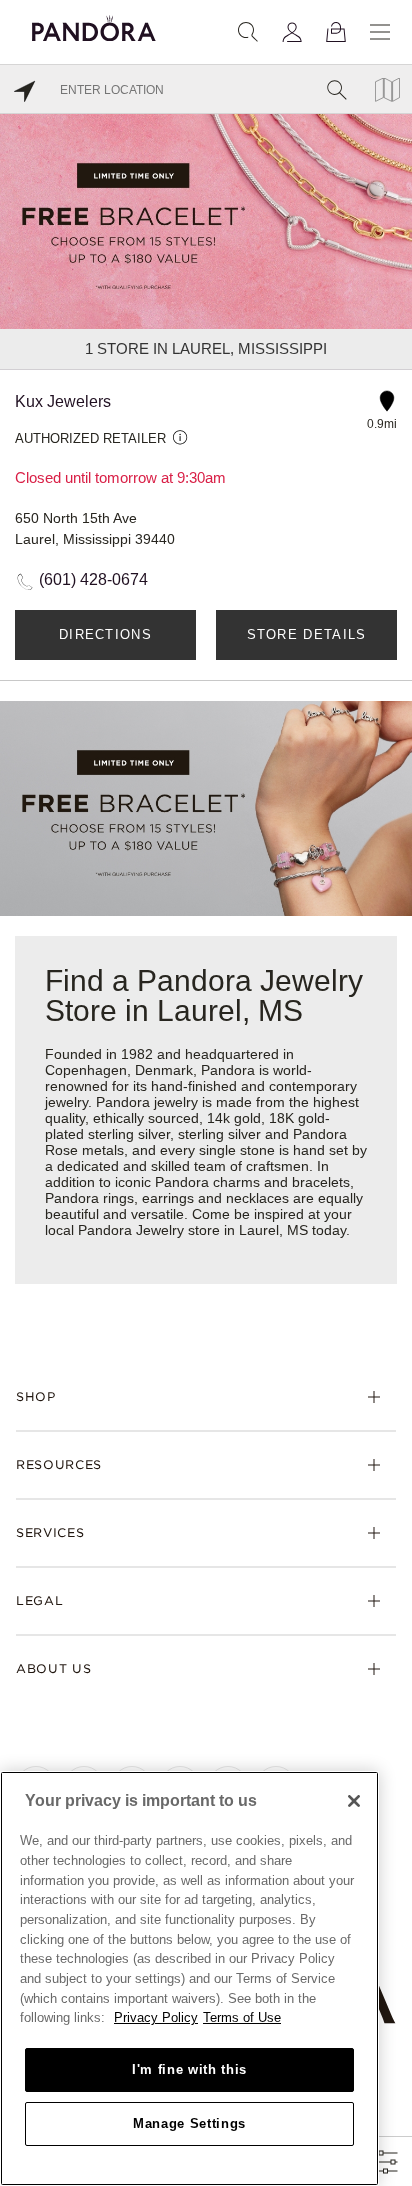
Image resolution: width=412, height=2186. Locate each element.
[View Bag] (336, 32)
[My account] (292, 32)
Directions (105, 634)
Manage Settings (189, 2123)
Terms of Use (242, 2017)
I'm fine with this (189, 2069)
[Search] (248, 32)
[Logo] (94, 25)
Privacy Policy (156, 2017)
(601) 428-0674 (93, 579)
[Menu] (380, 32)
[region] (189, 1978)
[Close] (354, 1801)
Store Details (307, 634)
